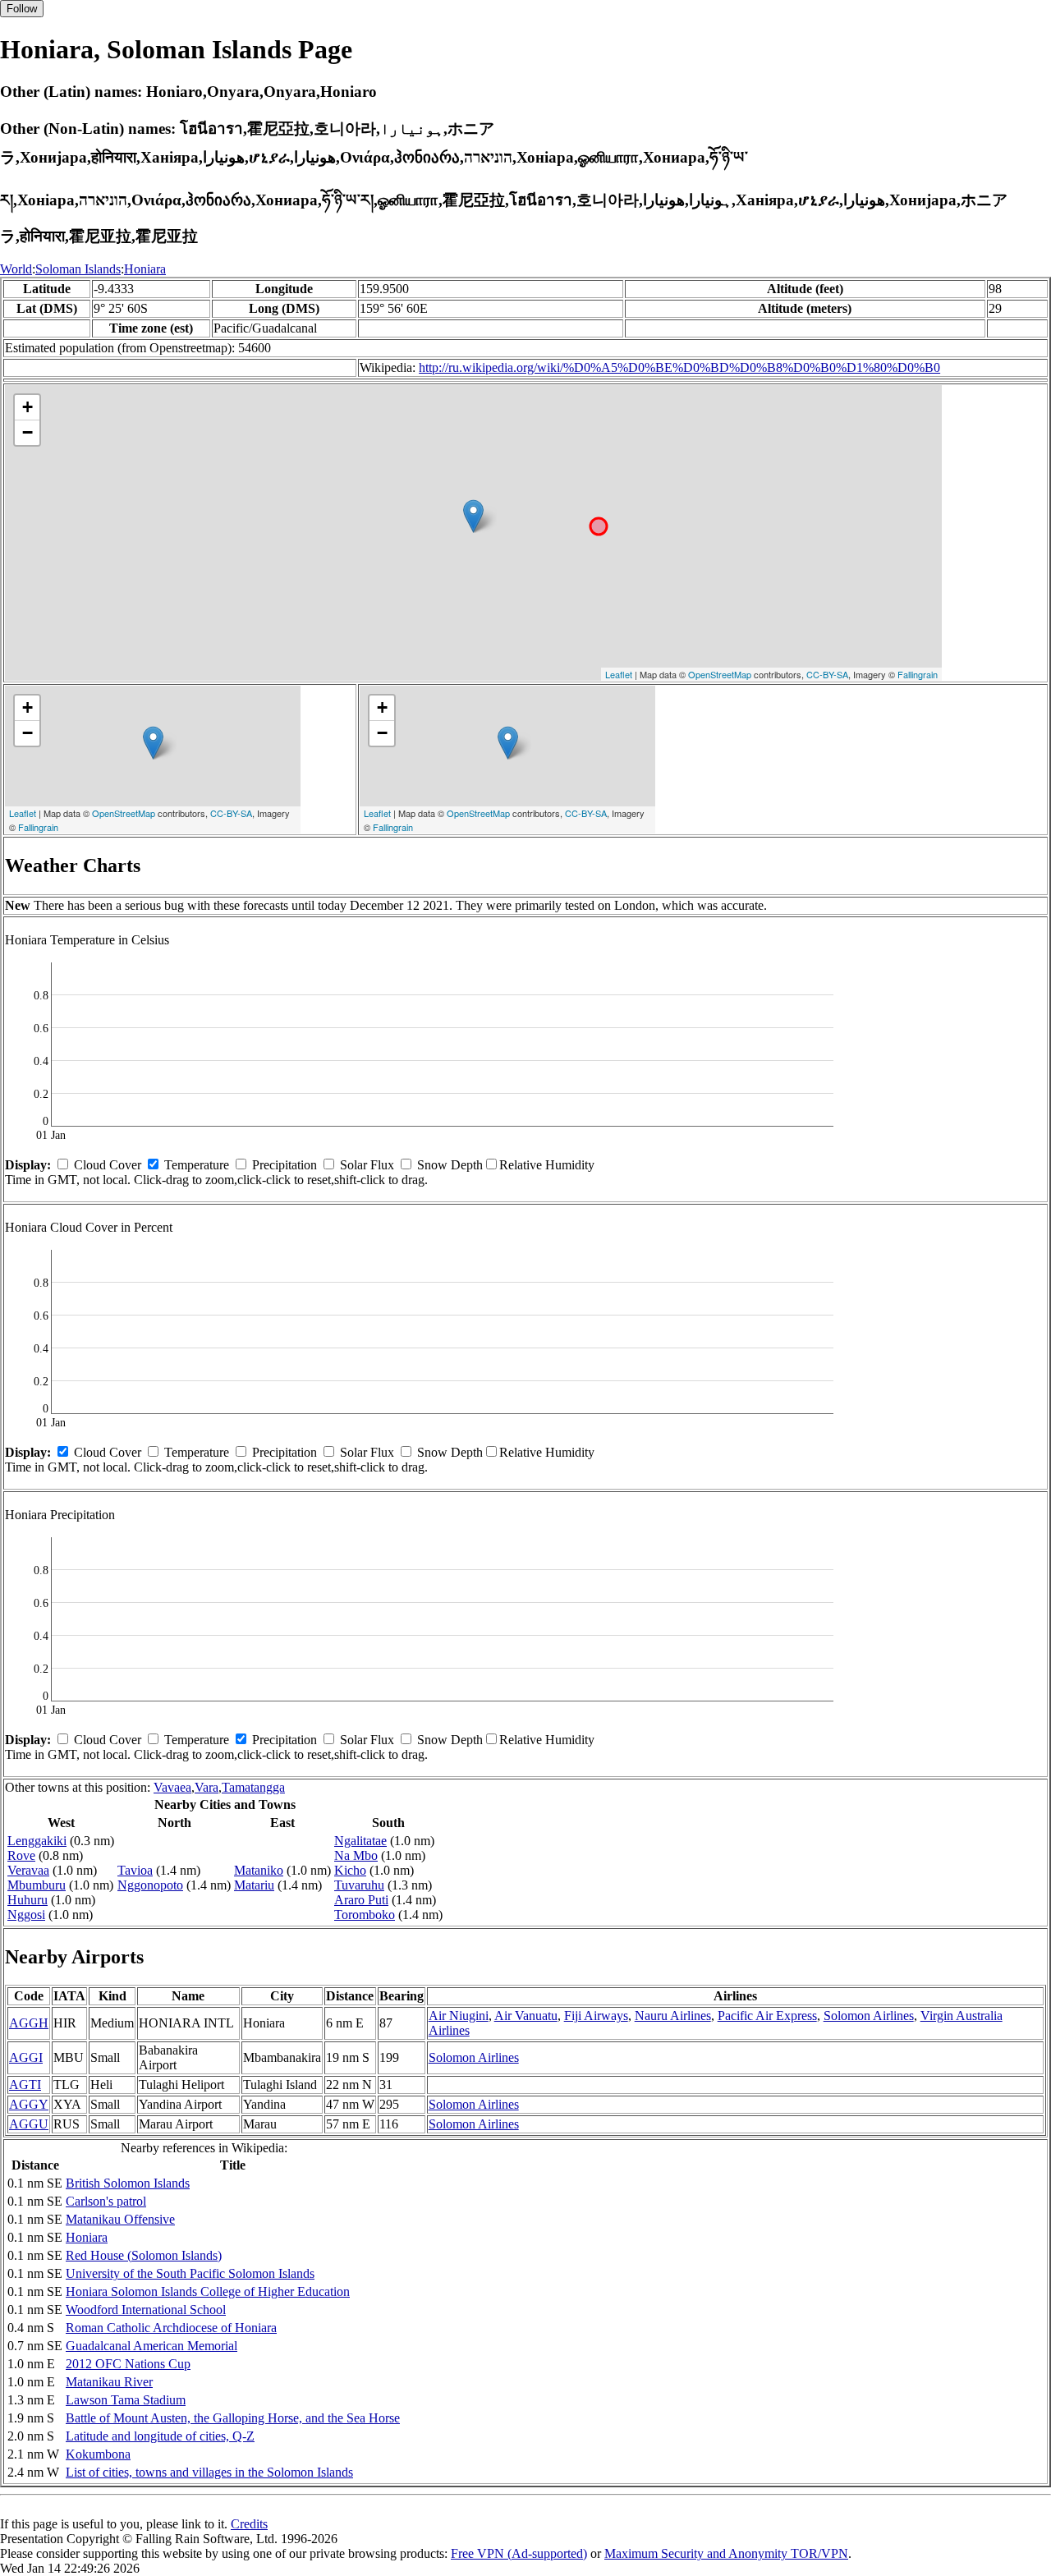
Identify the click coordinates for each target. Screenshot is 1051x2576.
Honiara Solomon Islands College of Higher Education (208, 2291)
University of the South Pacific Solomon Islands (190, 2273)
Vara (207, 1787)
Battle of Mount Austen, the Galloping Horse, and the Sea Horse (233, 2418)
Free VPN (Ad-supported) (519, 2553)
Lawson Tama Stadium (126, 2400)
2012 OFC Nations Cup (128, 2364)
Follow (22, 9)
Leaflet (619, 674)
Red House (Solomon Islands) (144, 2255)
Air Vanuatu (526, 2016)
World (16, 269)
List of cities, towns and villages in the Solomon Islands (209, 2472)
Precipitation (285, 1165)
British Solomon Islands (128, 2183)
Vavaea (172, 1787)
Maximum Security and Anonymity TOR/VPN (726, 2553)
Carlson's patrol (106, 2201)
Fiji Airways (596, 2016)
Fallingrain (918, 674)
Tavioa (135, 1870)
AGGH (29, 2023)
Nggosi (26, 1915)
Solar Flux (367, 1165)
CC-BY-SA (827, 674)
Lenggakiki (37, 1841)
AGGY (29, 2104)
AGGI (26, 2057)
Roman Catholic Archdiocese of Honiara (171, 2328)
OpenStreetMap (720, 674)
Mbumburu (37, 1885)
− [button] (28, 432)
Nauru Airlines (673, 2016)
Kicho (350, 1870)
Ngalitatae (360, 1841)
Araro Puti (361, 1900)
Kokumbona (98, 2454)
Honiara (145, 269)
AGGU (29, 2124)
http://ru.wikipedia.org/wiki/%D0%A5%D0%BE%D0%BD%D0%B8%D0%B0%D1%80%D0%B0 (679, 367)
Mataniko (259, 1870)
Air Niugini (459, 2016)
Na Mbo (356, 1855)
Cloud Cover (108, 1165)
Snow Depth (450, 1165)
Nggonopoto (150, 1885)
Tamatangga (253, 1787)
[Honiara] (473, 516)
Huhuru (28, 1900)
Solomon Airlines (869, 2016)
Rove (21, 1855)
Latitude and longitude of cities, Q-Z (160, 2436)
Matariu (254, 1885)
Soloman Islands (78, 269)
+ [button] (28, 407)
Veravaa (28, 1870)
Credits (249, 2524)
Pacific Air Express (767, 2016)
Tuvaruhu (359, 1885)
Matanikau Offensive (120, 2219)
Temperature (197, 1165)
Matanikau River (109, 2382)
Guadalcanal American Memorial (151, 2346)
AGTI (25, 2085)
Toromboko (365, 1915)
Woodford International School (146, 2310)
